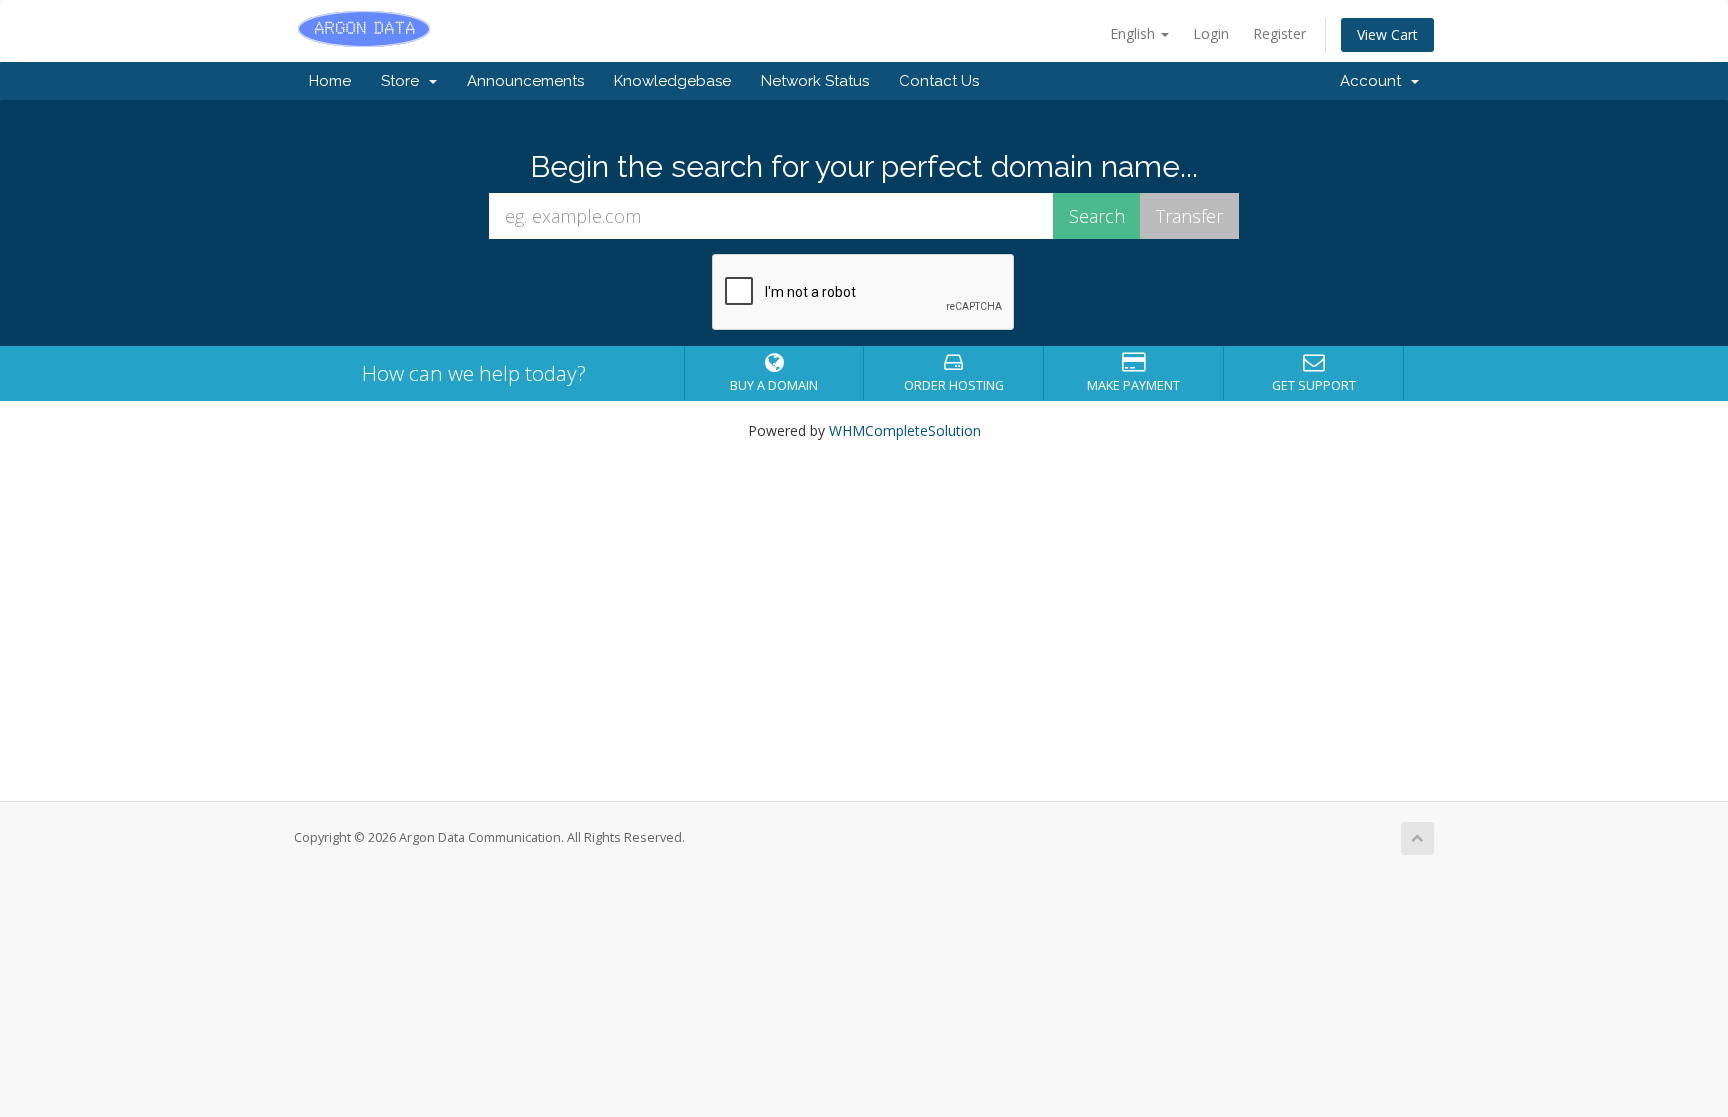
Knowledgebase (672, 81)
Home (330, 81)
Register (1279, 33)
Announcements (525, 81)
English (1134, 33)
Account (1374, 81)
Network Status (815, 81)
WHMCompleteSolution (905, 430)
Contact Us (939, 81)
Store (404, 81)
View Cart (1387, 34)
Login (1211, 33)
